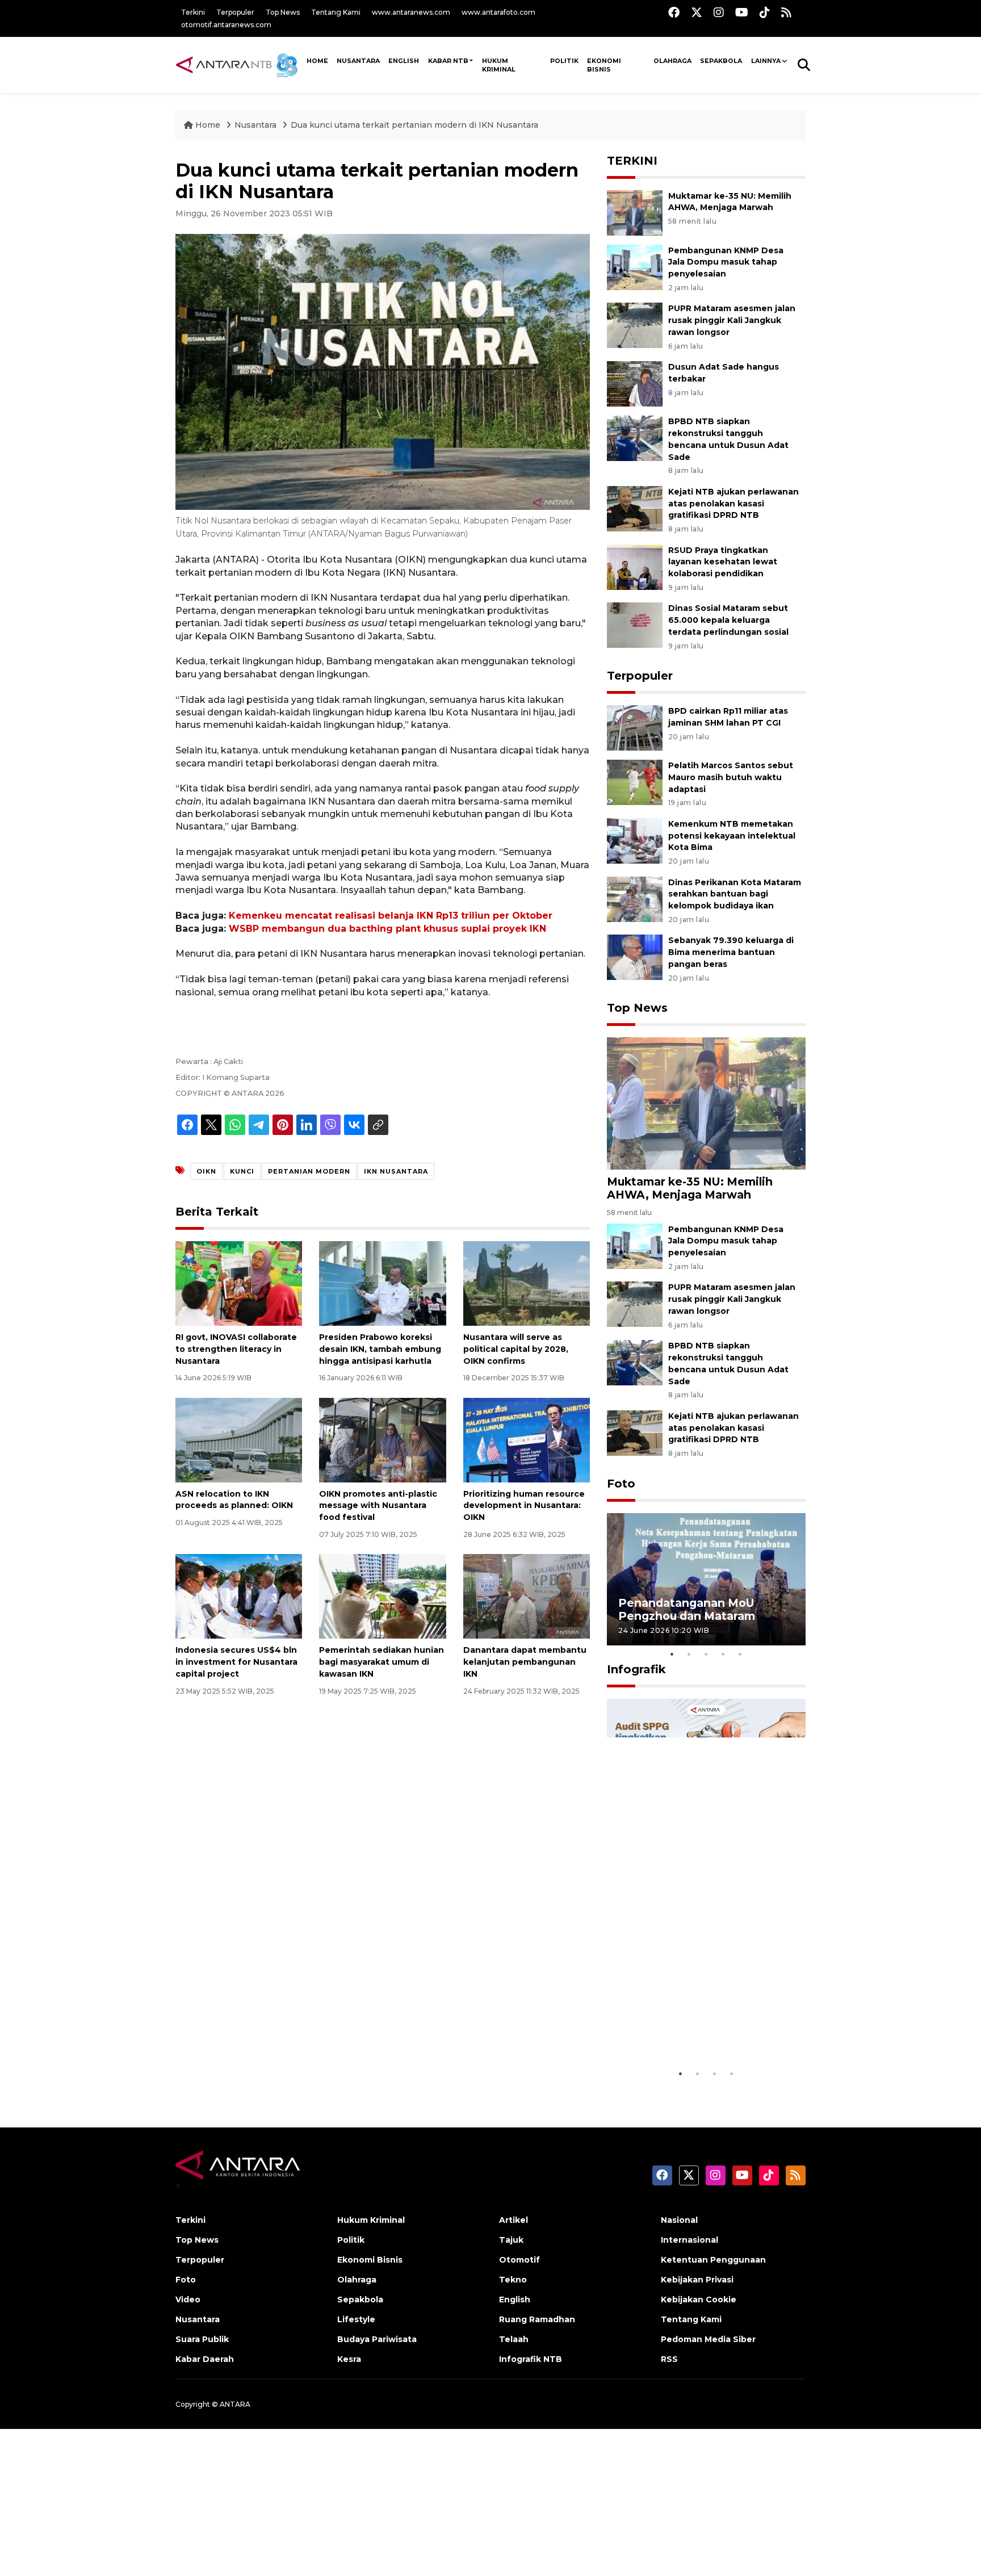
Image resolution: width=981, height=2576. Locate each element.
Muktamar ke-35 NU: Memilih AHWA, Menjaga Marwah (690, 1188)
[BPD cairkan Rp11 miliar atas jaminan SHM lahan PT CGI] (635, 727)
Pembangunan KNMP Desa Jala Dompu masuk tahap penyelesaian (726, 262)
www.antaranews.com (411, 12)
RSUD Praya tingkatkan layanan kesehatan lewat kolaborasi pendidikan (723, 562)
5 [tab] (740, 1654)
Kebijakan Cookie (699, 2299)
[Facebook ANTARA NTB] (674, 12)
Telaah (514, 2339)
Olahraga (672, 61)
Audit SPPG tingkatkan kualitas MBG (685, 2034)
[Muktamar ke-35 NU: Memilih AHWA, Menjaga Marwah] (635, 212)
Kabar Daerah (205, 2359)
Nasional (679, 2220)
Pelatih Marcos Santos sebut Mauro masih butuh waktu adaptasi (731, 777)
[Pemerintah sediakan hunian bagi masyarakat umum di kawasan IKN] (382, 1596)
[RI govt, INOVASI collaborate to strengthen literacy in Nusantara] (239, 1283)
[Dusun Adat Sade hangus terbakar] (635, 383)
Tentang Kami (336, 12)
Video (188, 2299)
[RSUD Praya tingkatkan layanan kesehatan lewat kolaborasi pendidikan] (635, 566)
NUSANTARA (358, 61)
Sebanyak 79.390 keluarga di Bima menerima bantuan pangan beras (731, 952)
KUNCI (242, 1171)
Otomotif (519, 2260)
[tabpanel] (706, 1579)
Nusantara (255, 125)
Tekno (513, 2280)
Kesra (349, 2359)
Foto (621, 1484)
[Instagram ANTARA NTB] (719, 12)
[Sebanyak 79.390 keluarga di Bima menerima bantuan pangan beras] (635, 957)
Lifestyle (356, 2319)
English (515, 2299)
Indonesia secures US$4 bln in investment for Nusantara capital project (236, 1662)
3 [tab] (706, 1654)
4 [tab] (723, 1654)
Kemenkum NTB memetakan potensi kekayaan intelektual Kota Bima (732, 836)
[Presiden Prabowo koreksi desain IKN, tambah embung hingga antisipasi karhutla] (382, 1283)
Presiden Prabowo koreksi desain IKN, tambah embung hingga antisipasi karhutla (380, 1349)
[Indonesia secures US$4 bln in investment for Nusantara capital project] (239, 1596)
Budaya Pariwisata (377, 2339)
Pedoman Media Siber (708, 2339)
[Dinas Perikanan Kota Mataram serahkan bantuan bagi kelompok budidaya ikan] (635, 899)
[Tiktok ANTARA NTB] (765, 12)
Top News (283, 12)
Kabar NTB (448, 61)
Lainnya (766, 61)
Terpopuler (235, 12)
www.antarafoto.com (498, 12)
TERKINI (632, 161)
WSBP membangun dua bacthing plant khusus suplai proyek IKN (387, 929)
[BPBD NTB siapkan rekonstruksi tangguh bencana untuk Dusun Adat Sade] (635, 437)
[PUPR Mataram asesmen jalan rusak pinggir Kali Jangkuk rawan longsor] (635, 325)
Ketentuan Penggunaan (713, 2260)
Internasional (689, 2240)
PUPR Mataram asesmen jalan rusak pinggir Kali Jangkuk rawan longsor (732, 320)
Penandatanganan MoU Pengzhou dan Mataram (687, 1609)
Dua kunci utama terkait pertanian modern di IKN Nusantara (414, 125)
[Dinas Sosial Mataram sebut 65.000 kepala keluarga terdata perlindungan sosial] (635, 625)
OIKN (206, 1171)
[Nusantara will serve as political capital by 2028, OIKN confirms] (527, 1283)
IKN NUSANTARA (396, 1171)
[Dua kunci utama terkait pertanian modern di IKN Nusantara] (706, 1103)
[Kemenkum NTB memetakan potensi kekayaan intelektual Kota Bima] (635, 840)
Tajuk (511, 2240)
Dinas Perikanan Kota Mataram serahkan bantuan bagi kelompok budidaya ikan (735, 894)
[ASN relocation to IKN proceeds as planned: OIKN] (239, 1439)
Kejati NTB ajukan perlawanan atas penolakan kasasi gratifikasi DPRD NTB (733, 504)
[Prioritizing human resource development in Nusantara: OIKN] (527, 1439)
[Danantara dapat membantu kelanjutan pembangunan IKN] (527, 1596)
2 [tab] (689, 1654)
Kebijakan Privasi (697, 2280)
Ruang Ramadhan (537, 2319)
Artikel (513, 2220)
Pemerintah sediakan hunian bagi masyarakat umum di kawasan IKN (381, 1662)
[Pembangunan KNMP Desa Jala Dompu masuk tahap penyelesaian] (635, 267)
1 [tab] (672, 1654)
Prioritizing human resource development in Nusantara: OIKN (524, 1506)
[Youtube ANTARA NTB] (742, 12)
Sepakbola (721, 61)
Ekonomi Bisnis (604, 65)
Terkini (193, 12)
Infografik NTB (531, 2359)
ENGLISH (404, 61)
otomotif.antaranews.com (226, 25)
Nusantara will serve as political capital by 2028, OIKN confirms (516, 1349)
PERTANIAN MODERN (309, 1171)
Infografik (636, 1669)
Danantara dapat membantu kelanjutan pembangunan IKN (525, 1662)
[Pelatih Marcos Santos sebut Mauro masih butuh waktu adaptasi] (635, 782)
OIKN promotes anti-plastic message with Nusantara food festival (378, 1506)
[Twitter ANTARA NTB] (697, 12)
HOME (317, 61)
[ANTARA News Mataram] (239, 65)
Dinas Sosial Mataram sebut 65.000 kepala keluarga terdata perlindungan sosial (728, 620)
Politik (564, 61)
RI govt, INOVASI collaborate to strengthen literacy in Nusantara (236, 1349)
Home (208, 125)
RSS (669, 2359)
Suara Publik (202, 2339)
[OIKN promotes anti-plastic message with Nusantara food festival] (382, 1439)
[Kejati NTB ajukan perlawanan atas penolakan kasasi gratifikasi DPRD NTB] (635, 508)
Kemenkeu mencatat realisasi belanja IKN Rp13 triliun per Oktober (391, 916)
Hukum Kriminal (499, 65)
